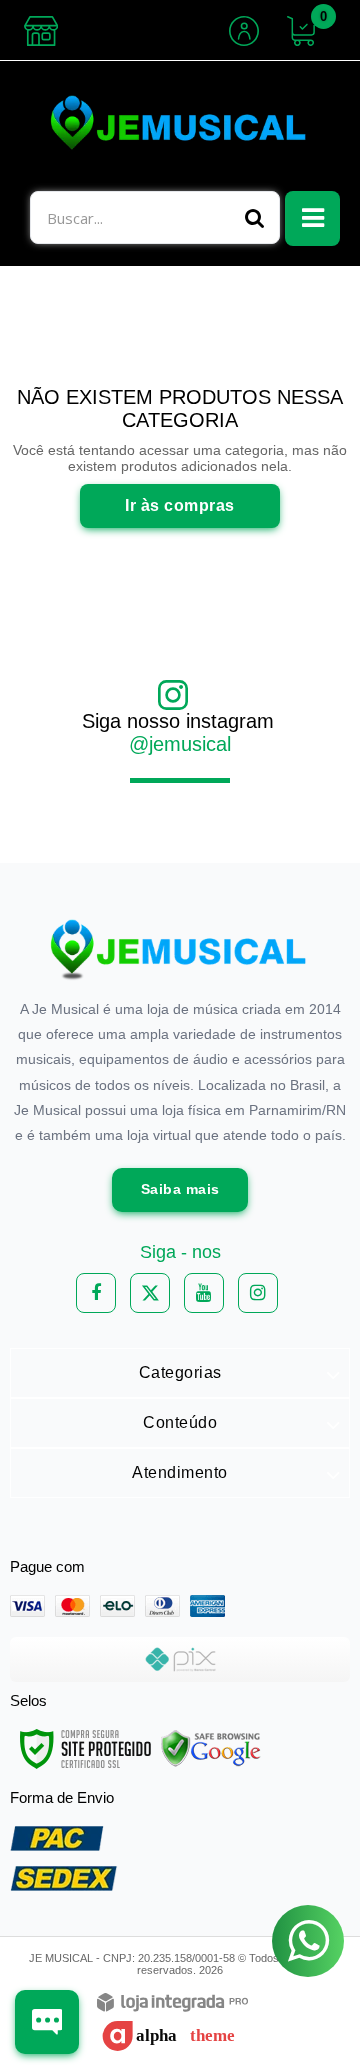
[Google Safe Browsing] (211, 1748)
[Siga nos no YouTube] (204, 1293)
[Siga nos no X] (150, 1293)
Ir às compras (180, 505)
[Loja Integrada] (172, 2003)
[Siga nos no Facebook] (96, 1293)
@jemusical (180, 744)
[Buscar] (255, 217)
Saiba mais (180, 1189)
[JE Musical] (180, 126)
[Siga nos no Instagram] (258, 1293)
